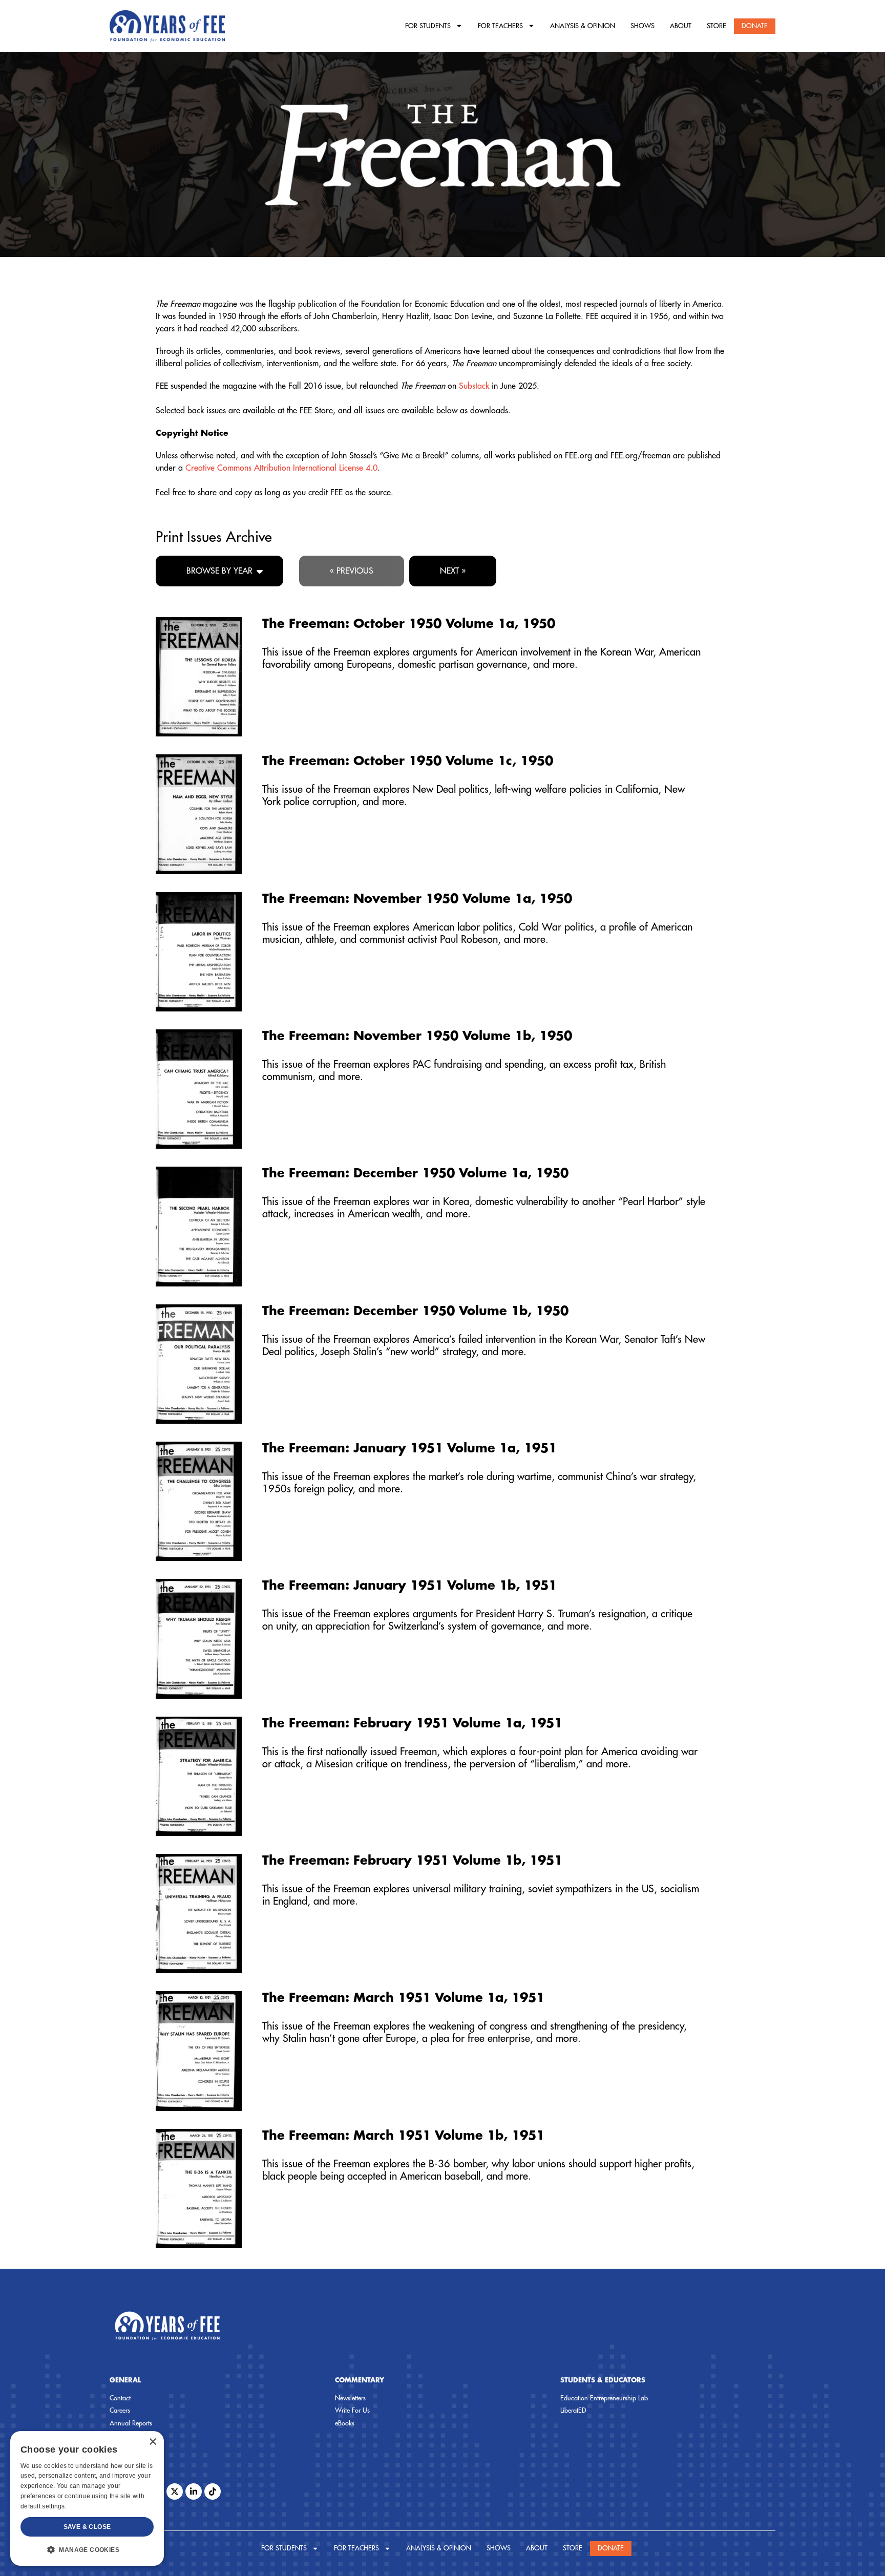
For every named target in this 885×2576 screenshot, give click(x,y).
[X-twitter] (175, 2491)
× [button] (152, 2442)
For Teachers (500, 26)
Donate (755, 26)
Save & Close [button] (87, 2527)
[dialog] (87, 2498)
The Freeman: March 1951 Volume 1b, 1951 (403, 2136)
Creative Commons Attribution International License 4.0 (281, 468)
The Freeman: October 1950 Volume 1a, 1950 (409, 624)
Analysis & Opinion (583, 26)
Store (717, 26)
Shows (642, 26)
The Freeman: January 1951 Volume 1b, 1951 (409, 1586)
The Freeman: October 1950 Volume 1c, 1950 (408, 761)
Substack (474, 386)
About (681, 26)
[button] (87, 2549)
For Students (428, 26)
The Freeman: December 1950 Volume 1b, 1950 (415, 1311)
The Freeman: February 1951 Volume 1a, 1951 (412, 1723)
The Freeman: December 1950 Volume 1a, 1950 (415, 1173)
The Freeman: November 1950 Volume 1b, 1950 (417, 1036)
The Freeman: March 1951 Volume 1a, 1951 (403, 1998)
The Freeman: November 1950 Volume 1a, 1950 (417, 899)
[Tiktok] (213, 2491)
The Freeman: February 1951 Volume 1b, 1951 (412, 1861)
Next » (453, 571)
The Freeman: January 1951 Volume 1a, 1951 (409, 1448)
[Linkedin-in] (194, 2491)
